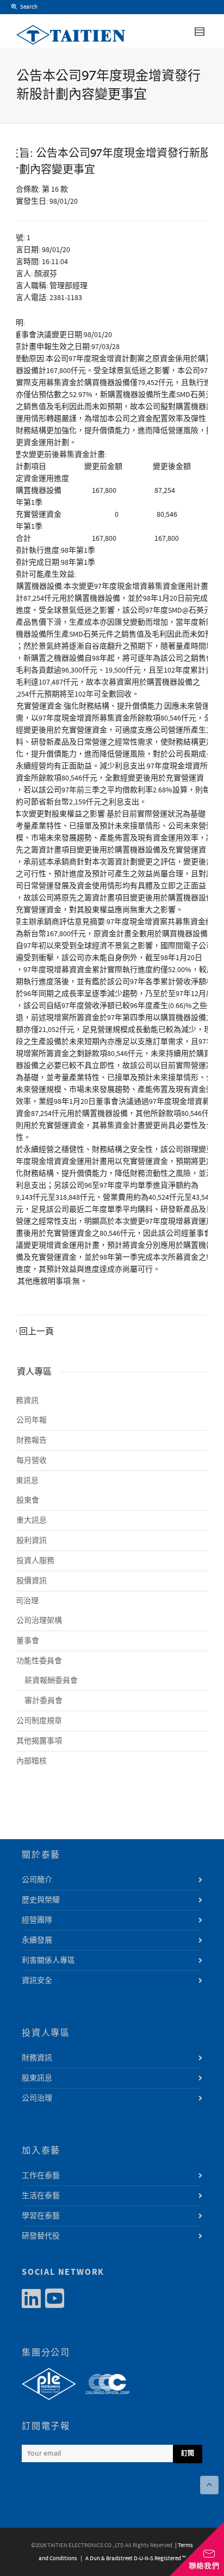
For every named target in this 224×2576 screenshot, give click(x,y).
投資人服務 (35, 1561)
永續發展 (37, 1940)
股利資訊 (32, 1541)
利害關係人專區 (48, 1961)
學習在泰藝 (41, 2216)
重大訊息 (32, 1521)
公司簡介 (37, 1880)
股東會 (28, 1500)
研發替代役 (41, 2236)
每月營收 (32, 1461)
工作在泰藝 (41, 2176)
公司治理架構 (39, 1621)
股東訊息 (23, 1481)
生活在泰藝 (41, 2196)
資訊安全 (37, 1981)
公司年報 (32, 1420)
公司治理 (23, 1601)
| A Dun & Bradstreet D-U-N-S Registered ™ (132, 2559)
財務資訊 (23, 1401)
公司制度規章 (39, 1721)
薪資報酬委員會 (51, 1681)
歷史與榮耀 (41, 1900)
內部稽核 (32, 1761)
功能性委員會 (39, 1661)
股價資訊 (32, 1581)
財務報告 (32, 1440)
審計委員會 (43, 1701)
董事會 (28, 1641)
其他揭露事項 (39, 1741)
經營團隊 (37, 1920)
